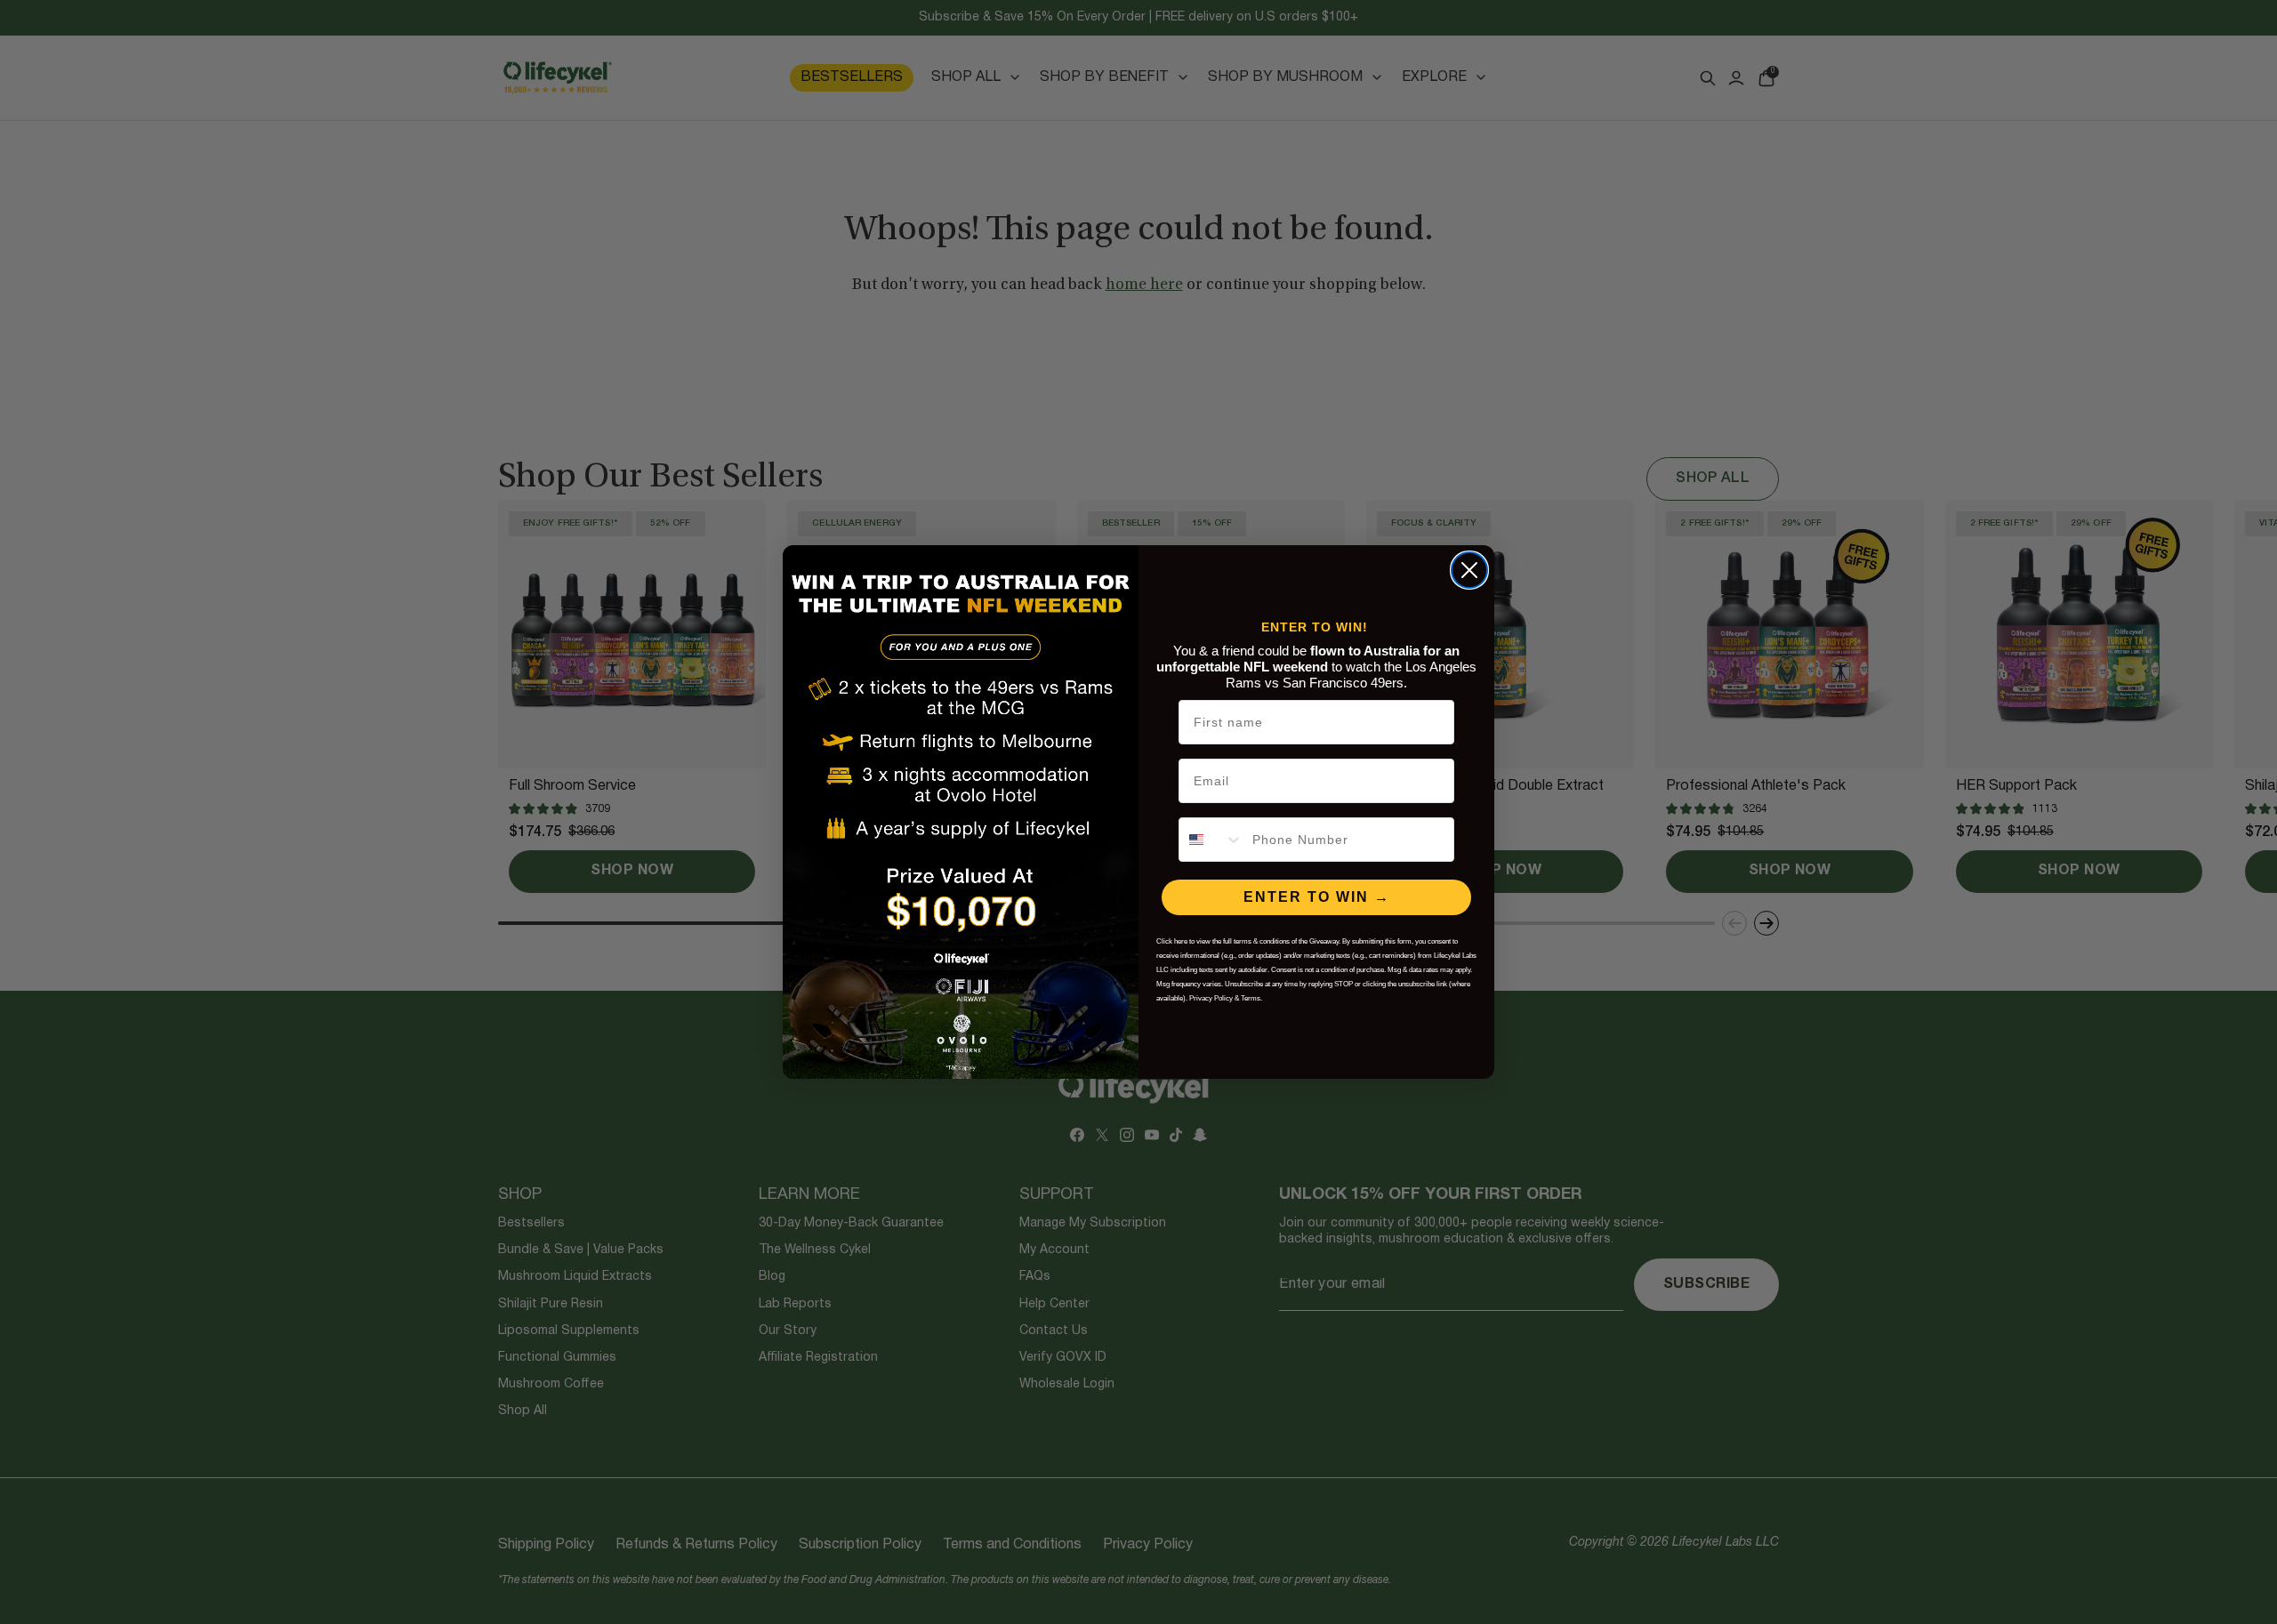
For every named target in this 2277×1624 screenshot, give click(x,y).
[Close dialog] (1469, 570)
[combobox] (1211, 840)
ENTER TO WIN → (1317, 897)
